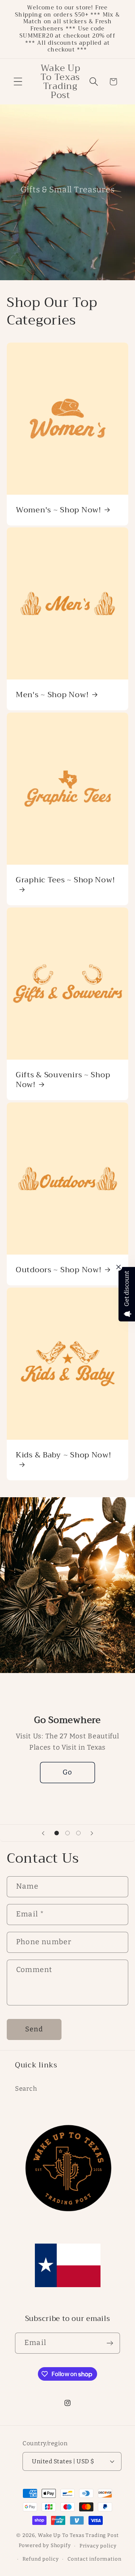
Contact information (94, 2559)
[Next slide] (92, 1833)
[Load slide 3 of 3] (78, 1833)
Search (26, 2088)
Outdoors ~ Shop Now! (58, 1270)
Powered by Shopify (45, 2546)
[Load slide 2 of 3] (68, 1833)
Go (67, 1773)
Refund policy (41, 2559)
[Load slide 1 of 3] (57, 1833)
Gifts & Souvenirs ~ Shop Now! (63, 1080)
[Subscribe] (110, 2343)
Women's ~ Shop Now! (58, 510)
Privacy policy (98, 2546)
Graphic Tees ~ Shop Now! (65, 881)
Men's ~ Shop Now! (52, 695)
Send (34, 2029)
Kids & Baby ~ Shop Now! (64, 1456)
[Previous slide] (43, 1833)
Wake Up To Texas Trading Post (78, 2535)
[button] (18, 82)
